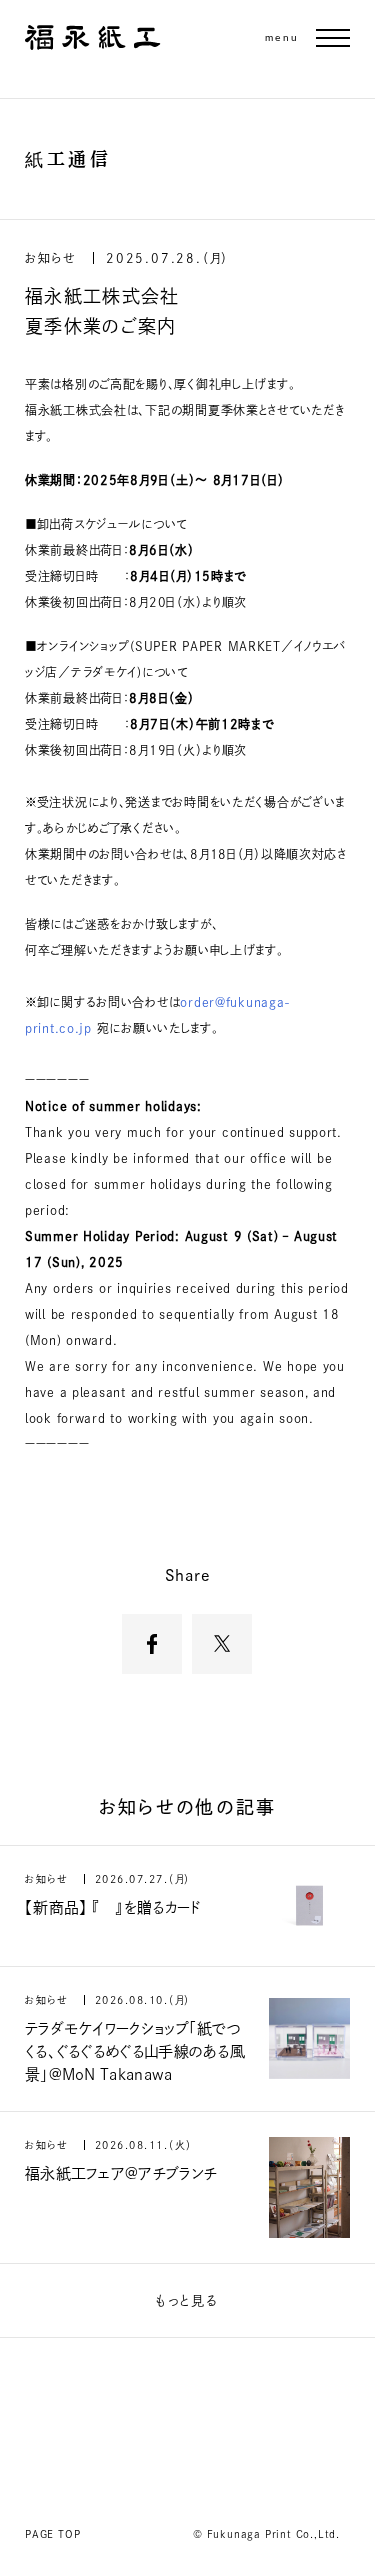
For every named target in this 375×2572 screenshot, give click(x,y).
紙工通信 (68, 159)
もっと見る (187, 2300)
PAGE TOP (52, 2534)
